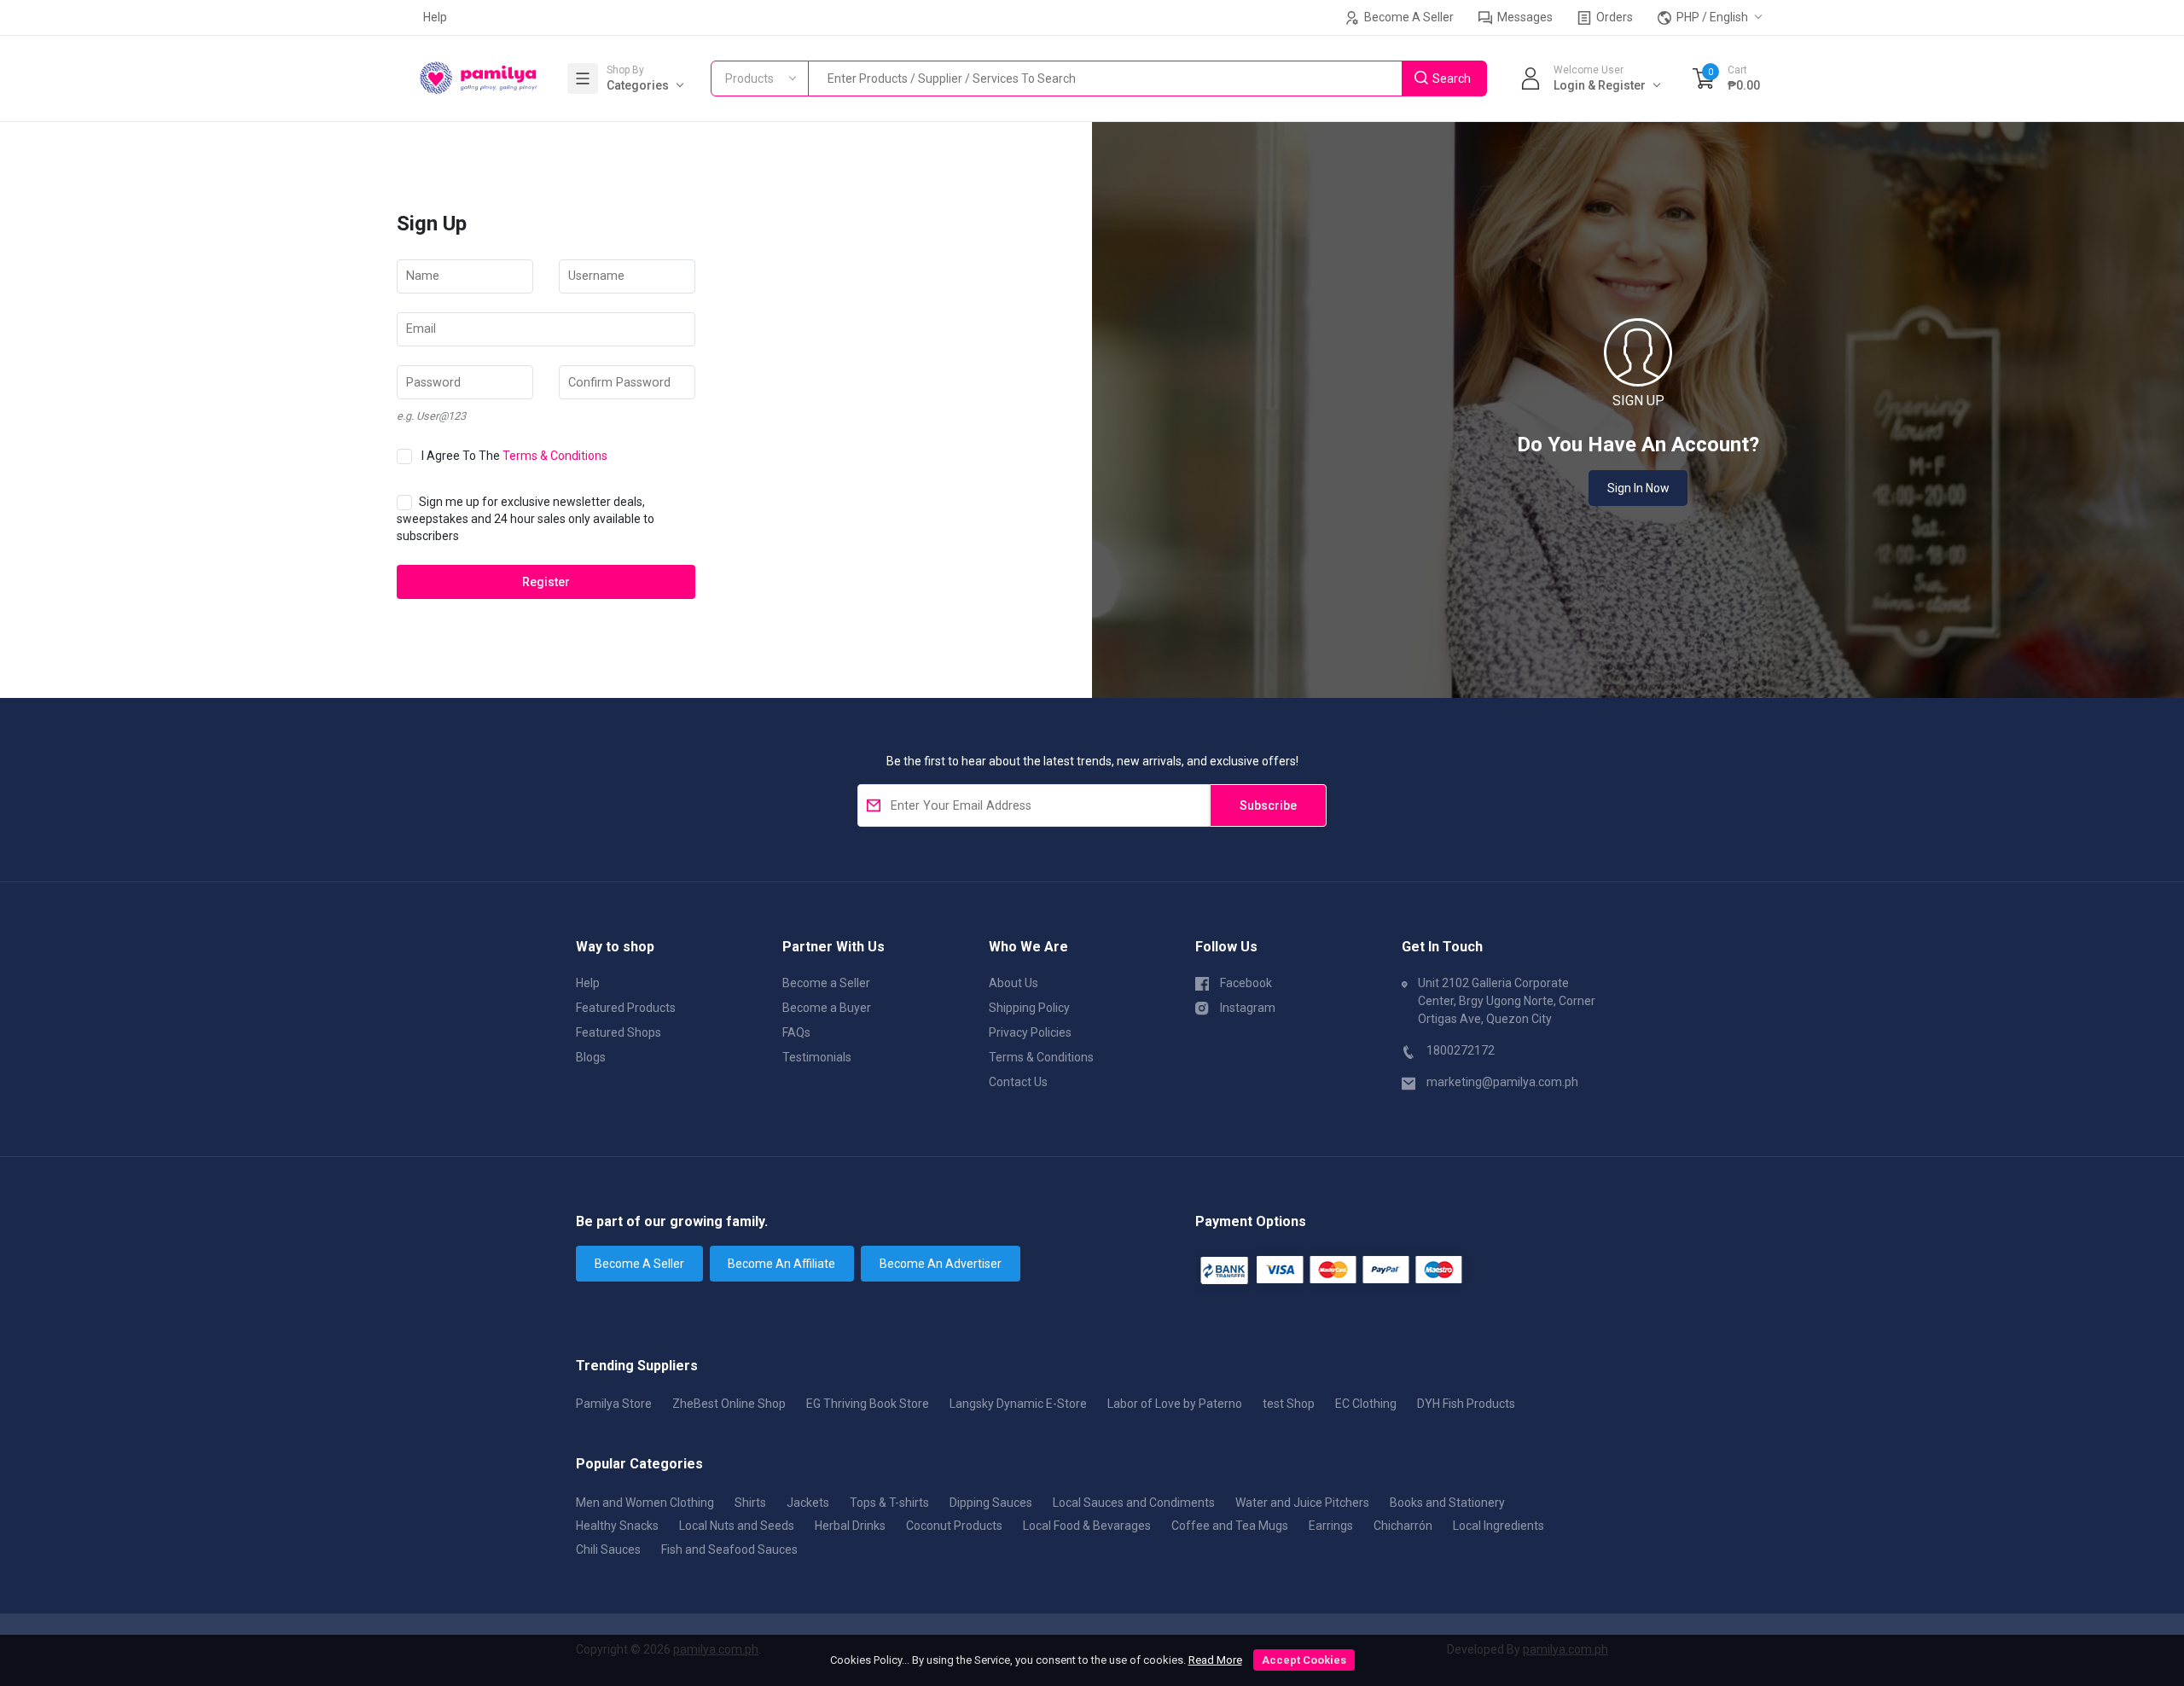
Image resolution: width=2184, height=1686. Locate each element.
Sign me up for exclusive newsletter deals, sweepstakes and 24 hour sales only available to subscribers (526, 519)
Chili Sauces (608, 1549)
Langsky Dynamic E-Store (1018, 1404)
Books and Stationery (1447, 1503)
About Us (1014, 983)
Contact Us (1018, 1082)
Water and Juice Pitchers (1302, 1503)
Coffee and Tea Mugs (1230, 1526)
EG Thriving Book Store (868, 1404)
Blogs (591, 1057)
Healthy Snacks (617, 1526)
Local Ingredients (1499, 1526)
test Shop (1289, 1404)
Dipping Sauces (991, 1503)
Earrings (1331, 1526)
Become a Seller (826, 983)
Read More (1215, 1660)
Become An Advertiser (941, 1264)
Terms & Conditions (555, 456)
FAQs (796, 1032)
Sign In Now (1638, 488)
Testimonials (817, 1057)
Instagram (1248, 1008)
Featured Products (626, 1008)
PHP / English (1711, 17)
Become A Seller (1408, 17)
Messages (1524, 17)
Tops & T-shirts (889, 1503)
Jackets (808, 1503)
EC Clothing (1366, 1404)
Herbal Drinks (850, 1526)
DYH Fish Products (1466, 1404)
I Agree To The (514, 456)
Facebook (1246, 983)
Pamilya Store (614, 1404)
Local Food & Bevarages (1087, 1526)
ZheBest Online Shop (729, 1404)
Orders (1613, 17)
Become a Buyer (827, 1008)
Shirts (750, 1503)
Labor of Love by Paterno (1175, 1404)
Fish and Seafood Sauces (729, 1549)
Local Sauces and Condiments (1134, 1503)
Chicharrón (1403, 1526)
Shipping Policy (1029, 1008)
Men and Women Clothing (645, 1503)
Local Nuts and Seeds (737, 1526)
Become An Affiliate (781, 1264)
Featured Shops (619, 1032)
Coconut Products (954, 1526)
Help (435, 17)
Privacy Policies (1030, 1032)
